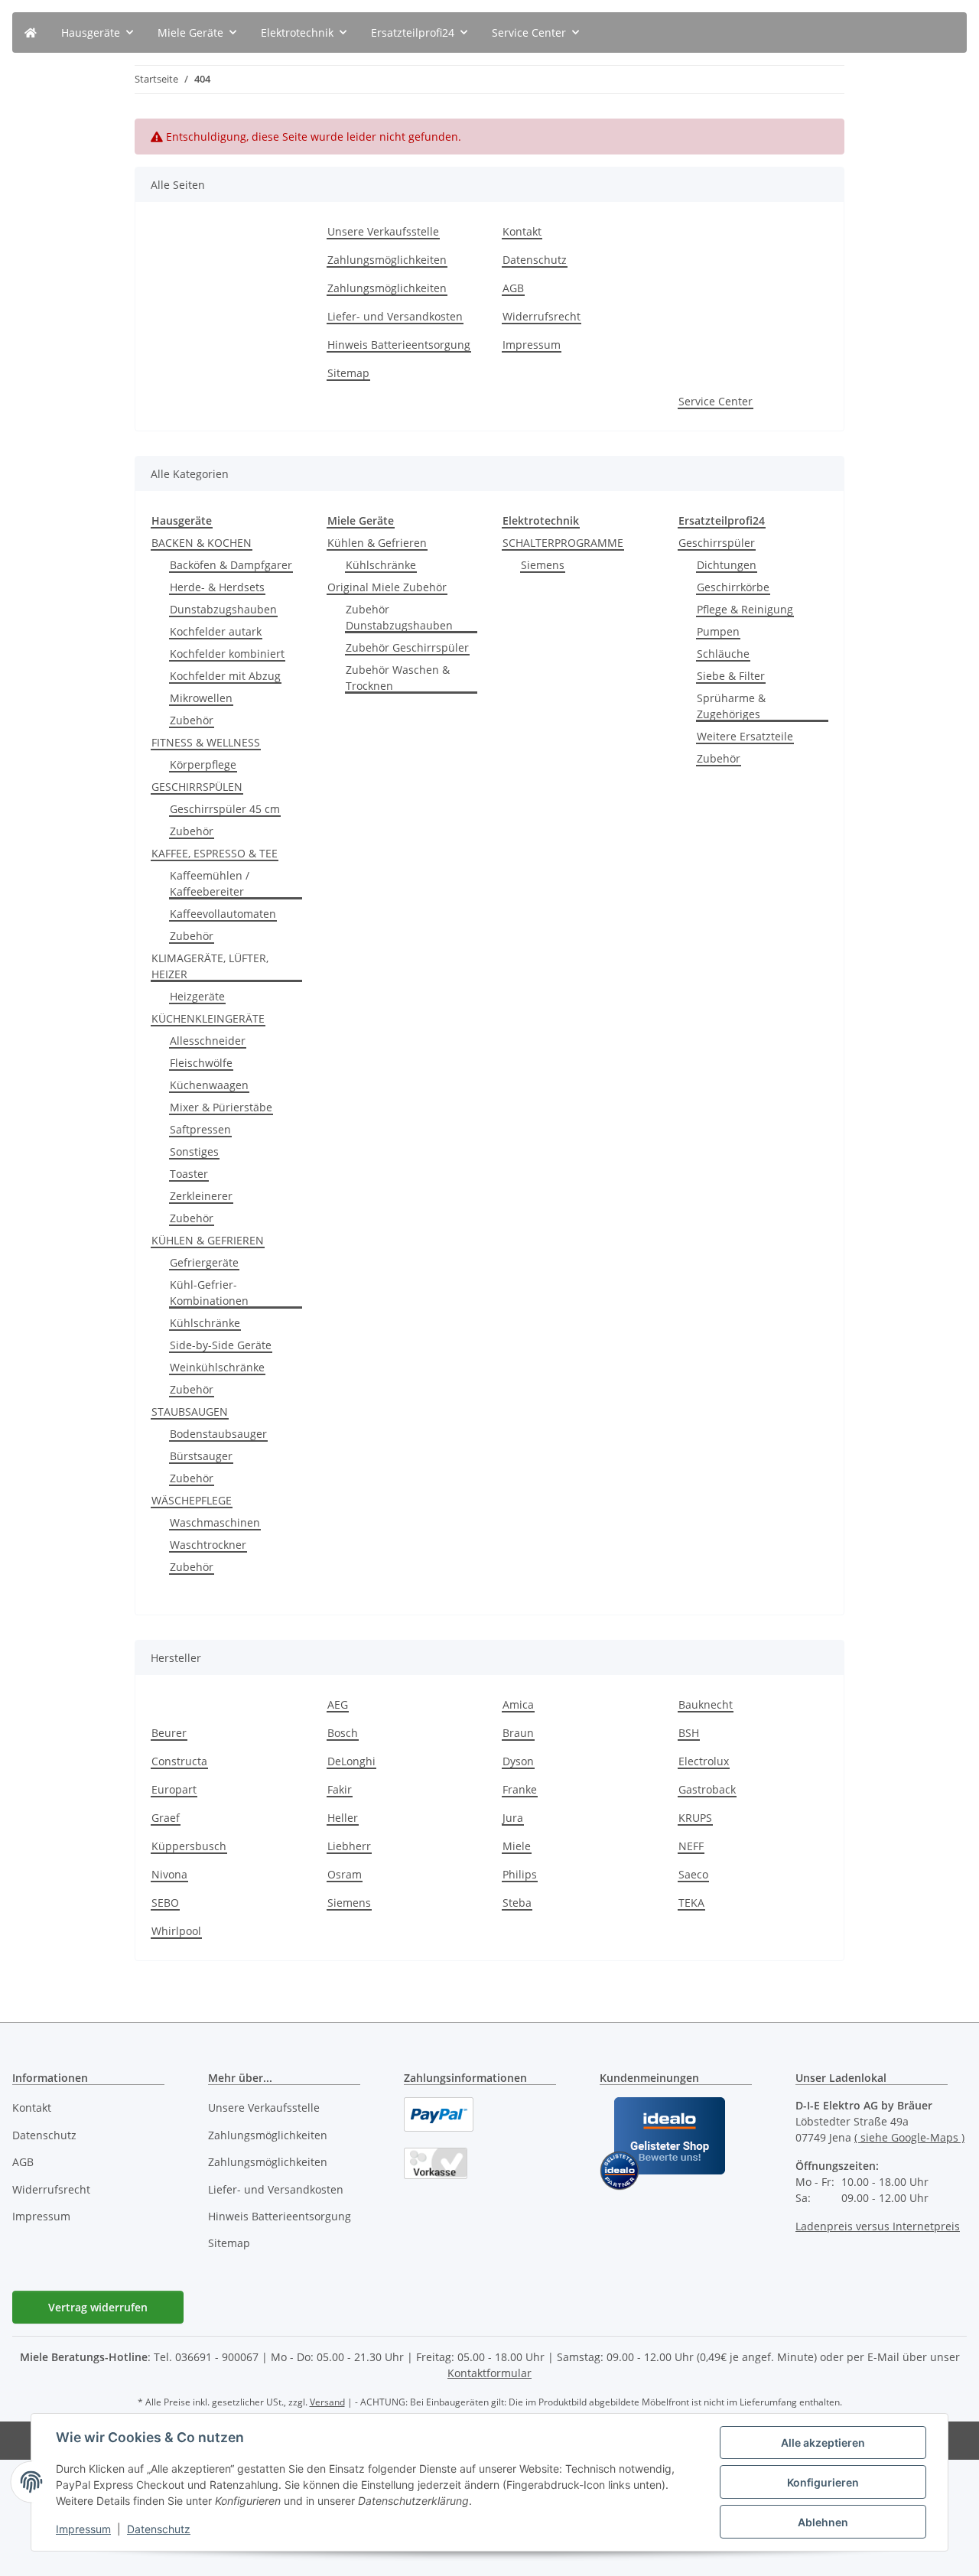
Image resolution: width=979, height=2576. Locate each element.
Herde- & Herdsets (217, 587)
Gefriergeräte (204, 1262)
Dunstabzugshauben (223, 609)
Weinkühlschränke (217, 1367)
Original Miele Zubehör (387, 587)
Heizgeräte (197, 996)
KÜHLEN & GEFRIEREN (208, 1240)
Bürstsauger (201, 1456)
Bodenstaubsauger (218, 1434)
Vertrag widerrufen (98, 2307)
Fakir (340, 1789)
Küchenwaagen (209, 1085)
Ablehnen (823, 2522)
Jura (513, 1818)
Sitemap (348, 373)
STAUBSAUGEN (190, 1412)
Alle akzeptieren (823, 2443)
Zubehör (192, 720)
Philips (520, 1874)
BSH (689, 1733)
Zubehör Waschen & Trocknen (398, 678)
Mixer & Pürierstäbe (221, 1107)
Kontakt (522, 231)
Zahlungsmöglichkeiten (387, 260)
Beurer (169, 1733)
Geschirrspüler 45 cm (225, 809)
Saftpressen (200, 1129)
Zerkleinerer (201, 1196)
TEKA (691, 1903)
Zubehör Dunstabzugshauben (399, 617)
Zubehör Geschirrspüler (407, 647)
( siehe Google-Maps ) (909, 2137)
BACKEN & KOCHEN (202, 543)
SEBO (165, 1903)
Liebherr (349, 1846)
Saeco (693, 1874)
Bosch (343, 1733)
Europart (174, 1789)
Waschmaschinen (215, 1522)
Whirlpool (176, 1931)
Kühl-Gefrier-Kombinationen (209, 1293)
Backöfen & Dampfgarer (231, 565)
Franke (520, 1789)
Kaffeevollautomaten (223, 914)
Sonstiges (194, 1151)
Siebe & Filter (731, 676)
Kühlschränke (205, 1323)
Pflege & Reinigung (745, 609)
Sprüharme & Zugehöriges (731, 706)
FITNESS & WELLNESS (206, 742)
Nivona (169, 1874)
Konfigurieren (823, 2482)
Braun (518, 1733)
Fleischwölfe (201, 1063)
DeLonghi (351, 1761)
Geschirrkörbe (733, 587)
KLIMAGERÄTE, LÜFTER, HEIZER (210, 966)
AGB (513, 288)
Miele (517, 1846)
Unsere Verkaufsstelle (383, 231)
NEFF (691, 1846)
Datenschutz (159, 2529)
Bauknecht (706, 1704)
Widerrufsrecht (542, 316)
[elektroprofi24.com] (31, 33)
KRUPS (695, 1818)
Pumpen (718, 631)
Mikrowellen (201, 698)
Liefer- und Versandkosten (395, 316)
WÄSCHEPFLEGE (192, 1500)
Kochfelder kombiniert (227, 654)
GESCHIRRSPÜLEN (197, 787)
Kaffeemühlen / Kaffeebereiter (210, 883)
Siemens (543, 565)
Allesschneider (208, 1041)
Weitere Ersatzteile (745, 736)
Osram (345, 1874)
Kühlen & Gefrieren (377, 543)
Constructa (179, 1761)
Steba (517, 1903)
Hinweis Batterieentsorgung (399, 345)
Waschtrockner (208, 1545)
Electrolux (704, 1761)
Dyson (518, 1761)
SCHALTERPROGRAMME (563, 543)
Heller (343, 1818)
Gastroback (707, 1789)
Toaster (189, 1174)
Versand (327, 2402)
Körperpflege (203, 764)
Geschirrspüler (717, 543)
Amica (518, 1704)
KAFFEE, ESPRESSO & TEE (215, 853)
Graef (166, 1818)
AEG (338, 1704)
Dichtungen (727, 565)
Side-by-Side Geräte (221, 1345)
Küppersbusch (189, 1846)
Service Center (716, 401)
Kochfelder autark (216, 631)
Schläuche (723, 654)
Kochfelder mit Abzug (225, 676)
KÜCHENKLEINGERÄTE (208, 1018)
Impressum (83, 2529)
